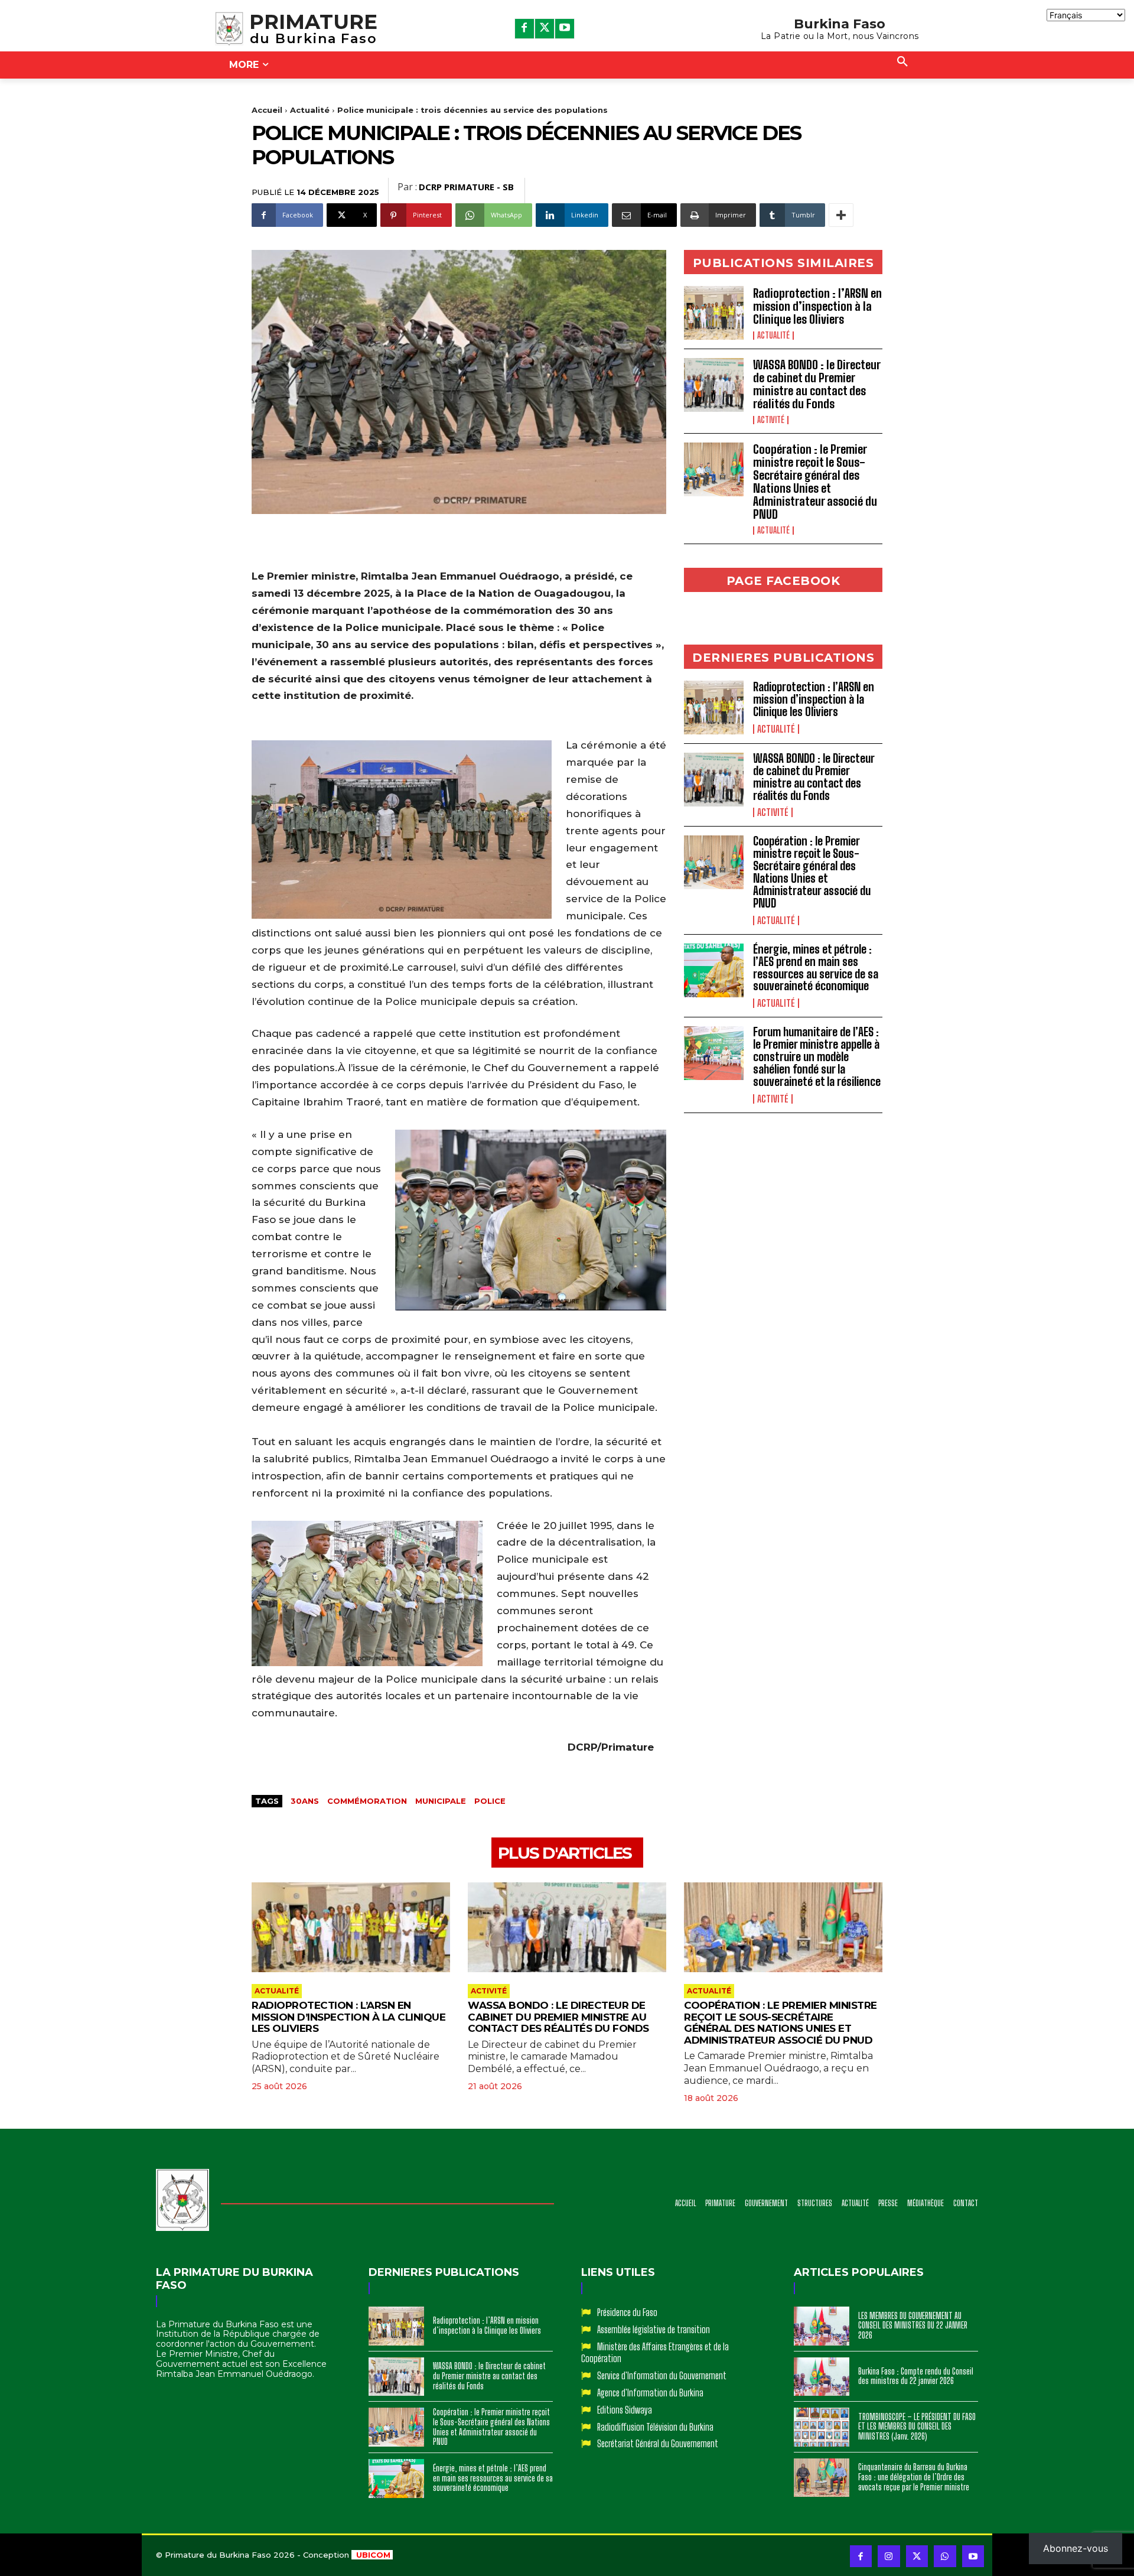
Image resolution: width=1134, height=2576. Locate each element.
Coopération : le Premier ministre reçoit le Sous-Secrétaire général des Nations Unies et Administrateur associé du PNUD (815, 482)
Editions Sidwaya (625, 2410)
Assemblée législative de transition (654, 2329)
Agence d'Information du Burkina (650, 2393)
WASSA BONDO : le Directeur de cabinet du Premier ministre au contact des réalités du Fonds (817, 384)
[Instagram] (889, 2557)
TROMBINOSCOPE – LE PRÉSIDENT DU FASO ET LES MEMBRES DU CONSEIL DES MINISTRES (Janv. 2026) (917, 2427)
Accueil (267, 110)
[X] (545, 28)
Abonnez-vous (1076, 2548)
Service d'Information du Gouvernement (662, 2375)
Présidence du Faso (627, 2312)
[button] (902, 62)
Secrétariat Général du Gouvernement (658, 2443)
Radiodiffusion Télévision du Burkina (655, 2427)
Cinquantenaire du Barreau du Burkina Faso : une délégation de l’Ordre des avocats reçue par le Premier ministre (914, 2477)
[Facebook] (524, 28)
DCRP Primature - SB (466, 187)
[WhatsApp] (945, 2557)
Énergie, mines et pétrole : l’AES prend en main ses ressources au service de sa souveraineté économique (816, 968)
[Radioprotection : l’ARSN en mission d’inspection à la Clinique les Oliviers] (714, 313)
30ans (305, 1801)
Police (490, 1801)
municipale (441, 1801)
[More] (841, 215)
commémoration (367, 1801)
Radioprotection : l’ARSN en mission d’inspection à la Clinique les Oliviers (817, 306)
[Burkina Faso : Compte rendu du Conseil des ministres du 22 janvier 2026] (822, 2377)
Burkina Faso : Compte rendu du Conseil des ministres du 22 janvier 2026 (916, 2376)
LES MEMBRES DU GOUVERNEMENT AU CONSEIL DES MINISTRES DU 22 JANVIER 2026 (913, 2326)
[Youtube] (565, 28)
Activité (771, 420)
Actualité (310, 110)
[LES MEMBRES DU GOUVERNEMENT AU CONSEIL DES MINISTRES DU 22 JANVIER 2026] (822, 2326)
